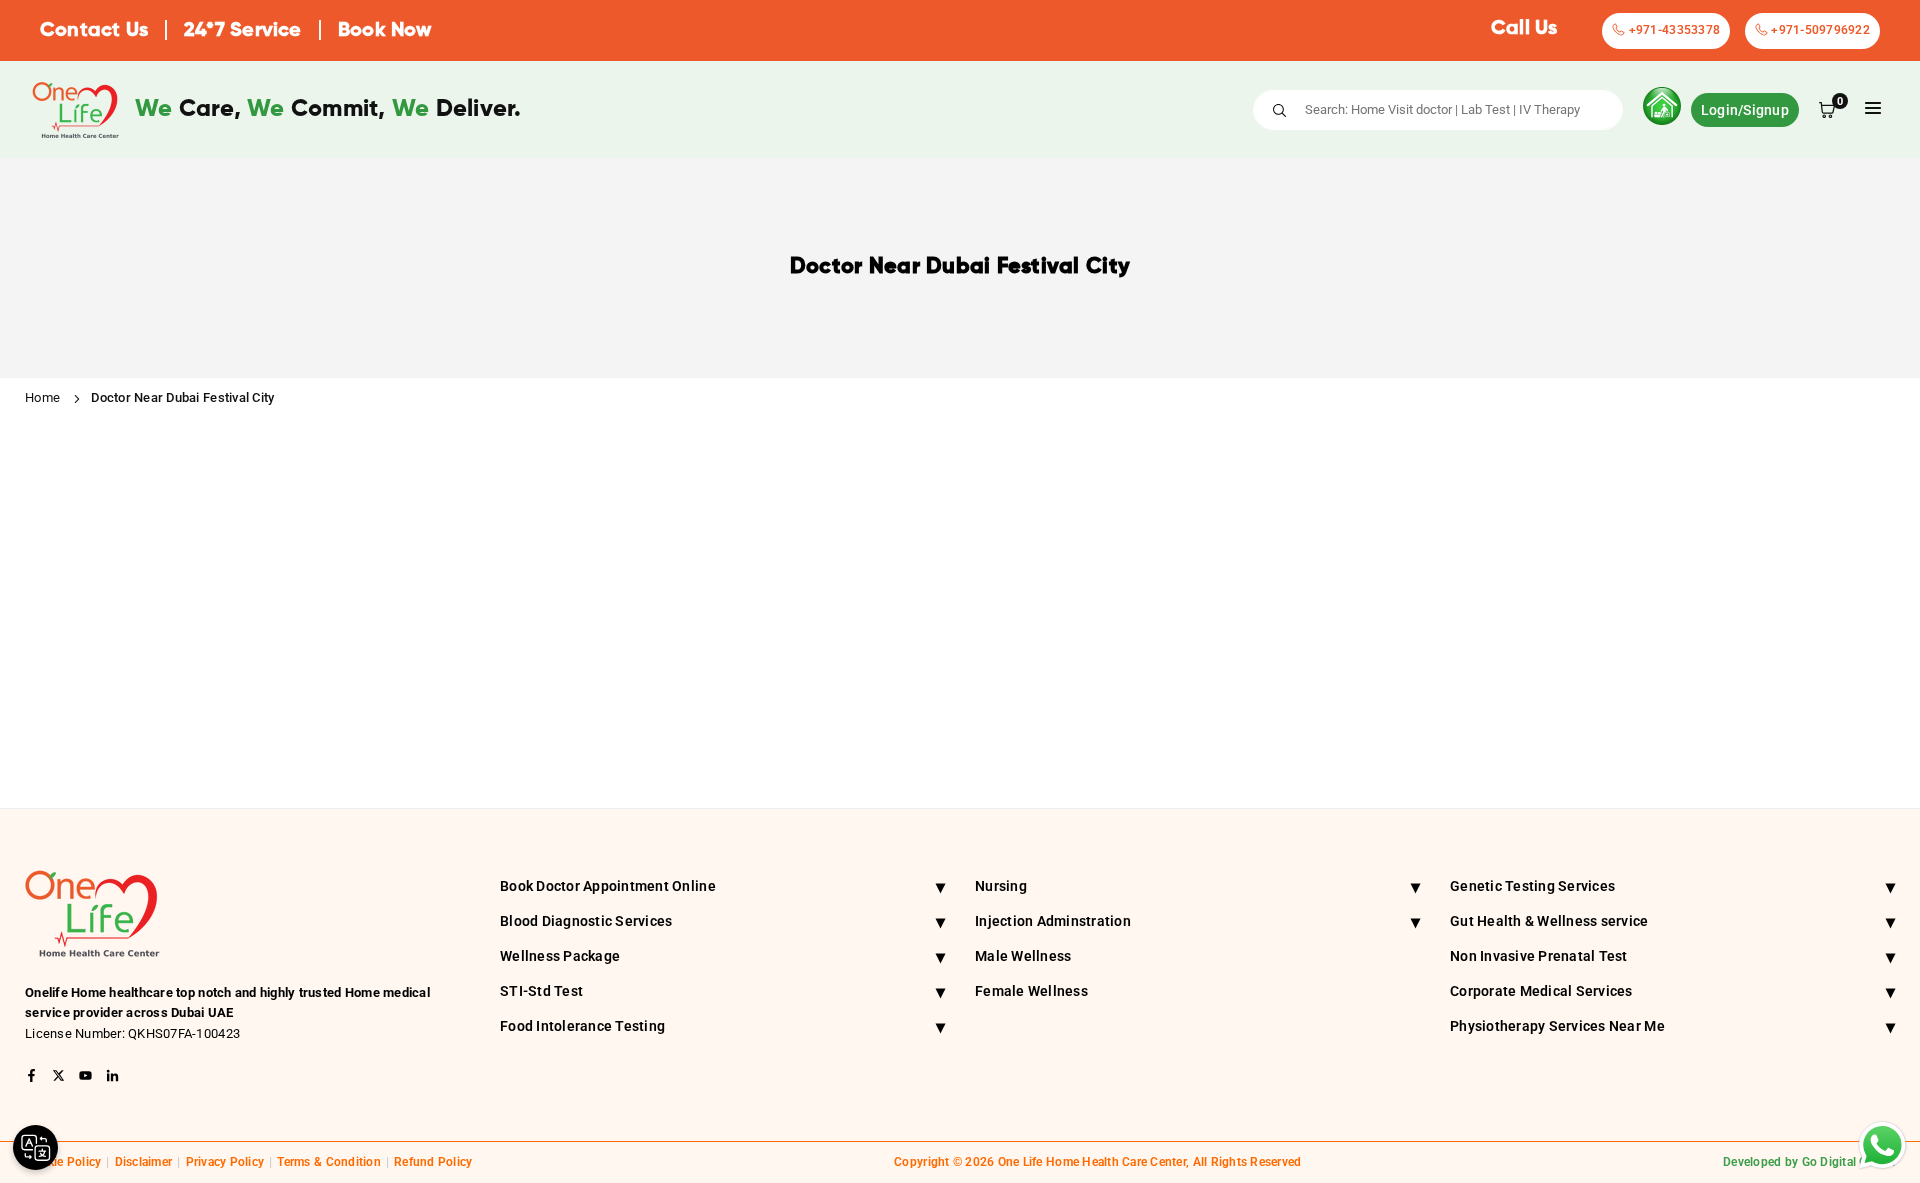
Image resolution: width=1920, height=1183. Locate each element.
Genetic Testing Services (1672, 886)
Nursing (1197, 886)
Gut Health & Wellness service (1672, 921)
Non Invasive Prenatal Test (1672, 956)
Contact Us (94, 31)
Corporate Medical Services (1672, 991)
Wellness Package (722, 956)
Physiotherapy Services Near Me (1672, 1026)
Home (42, 397)
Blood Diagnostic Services (722, 921)
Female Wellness (1031, 991)
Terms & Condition (328, 1162)
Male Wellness (1023, 956)
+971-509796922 (1819, 30)
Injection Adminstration (1197, 921)
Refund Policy (433, 1162)
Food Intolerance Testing (722, 1026)
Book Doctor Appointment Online (722, 886)
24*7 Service (242, 31)
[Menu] (1873, 109)
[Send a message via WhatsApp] (1882, 1145)
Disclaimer (144, 1162)
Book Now (385, 31)
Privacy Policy (225, 1162)
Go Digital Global (1848, 1162)
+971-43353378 (1672, 30)
